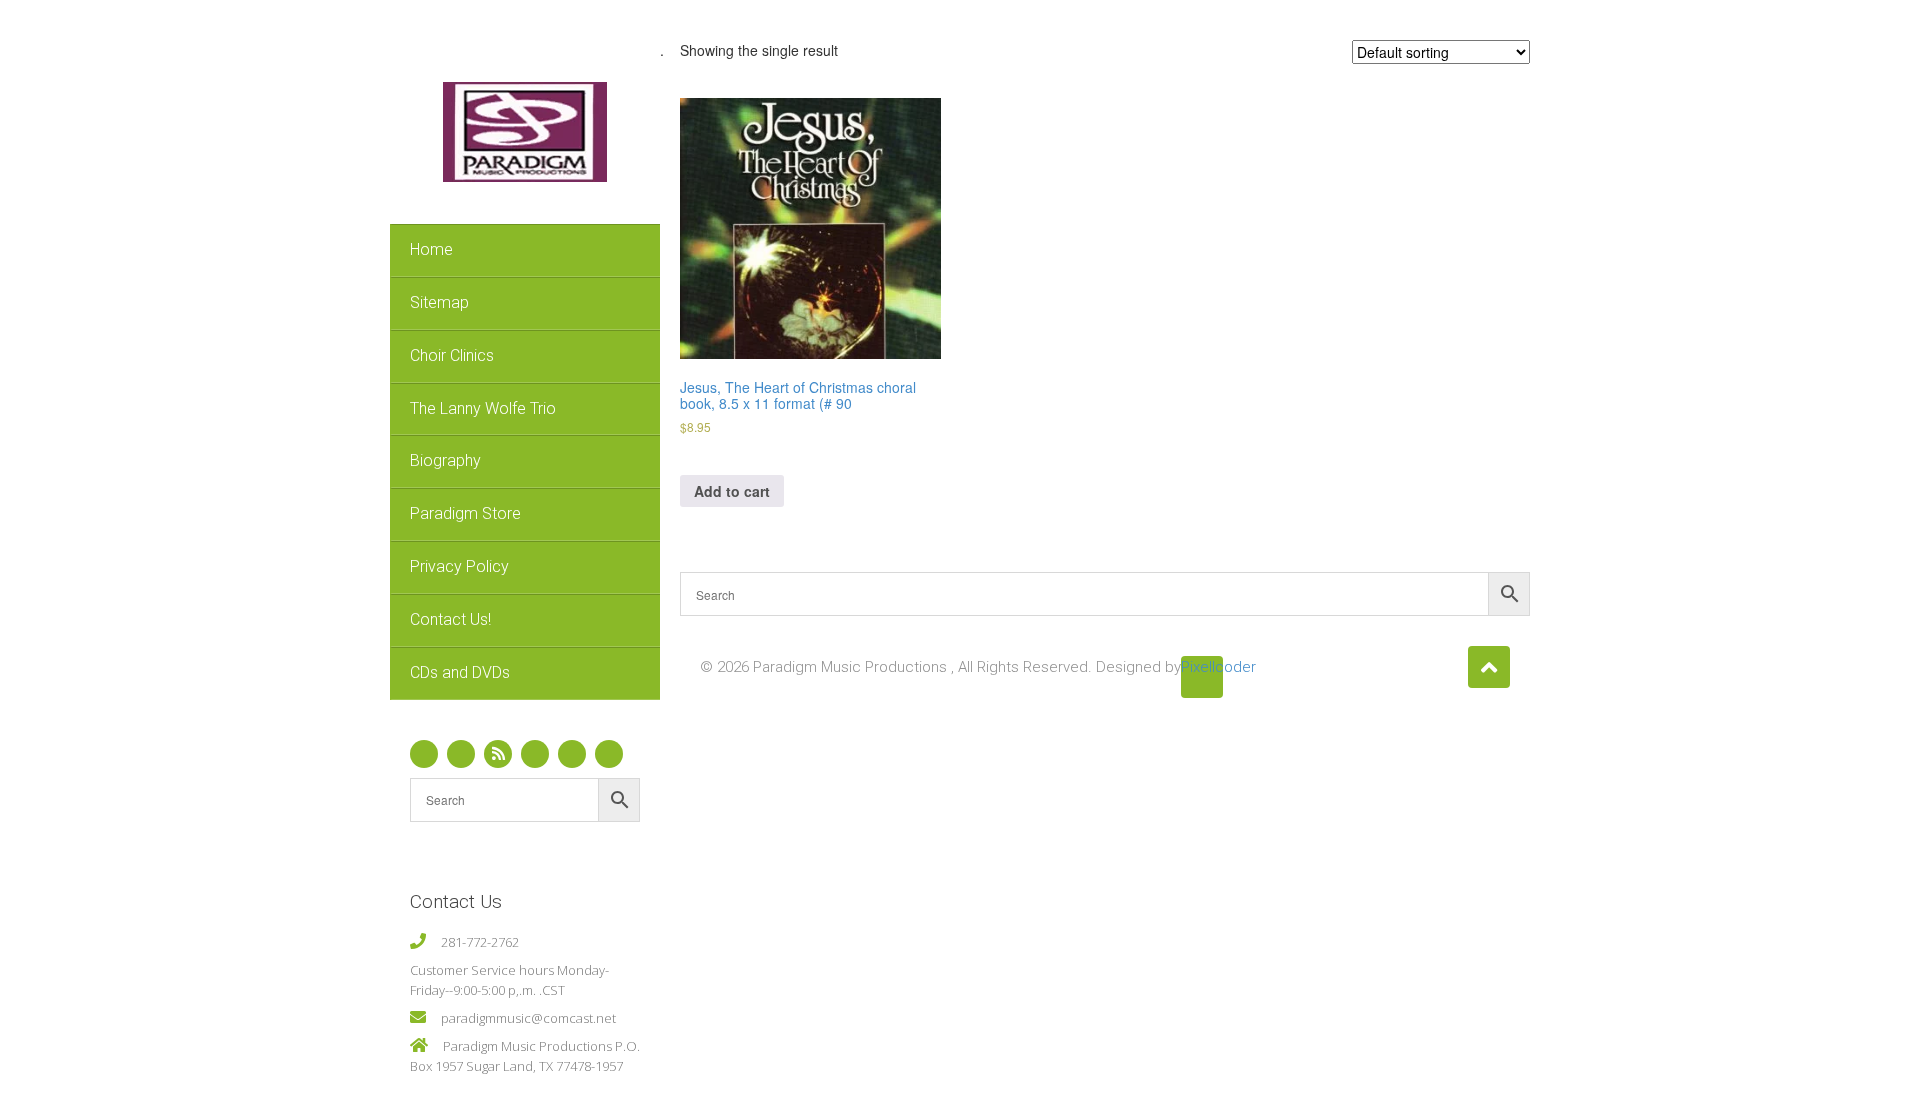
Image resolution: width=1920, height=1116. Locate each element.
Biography (445, 460)
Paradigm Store (465, 513)
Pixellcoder (1202, 667)
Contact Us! (450, 619)
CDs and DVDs (460, 672)
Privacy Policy (459, 566)
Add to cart (732, 491)
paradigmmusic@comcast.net (528, 1018)
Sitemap (439, 302)
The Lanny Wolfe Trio (483, 408)
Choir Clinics (452, 355)
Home (431, 249)
